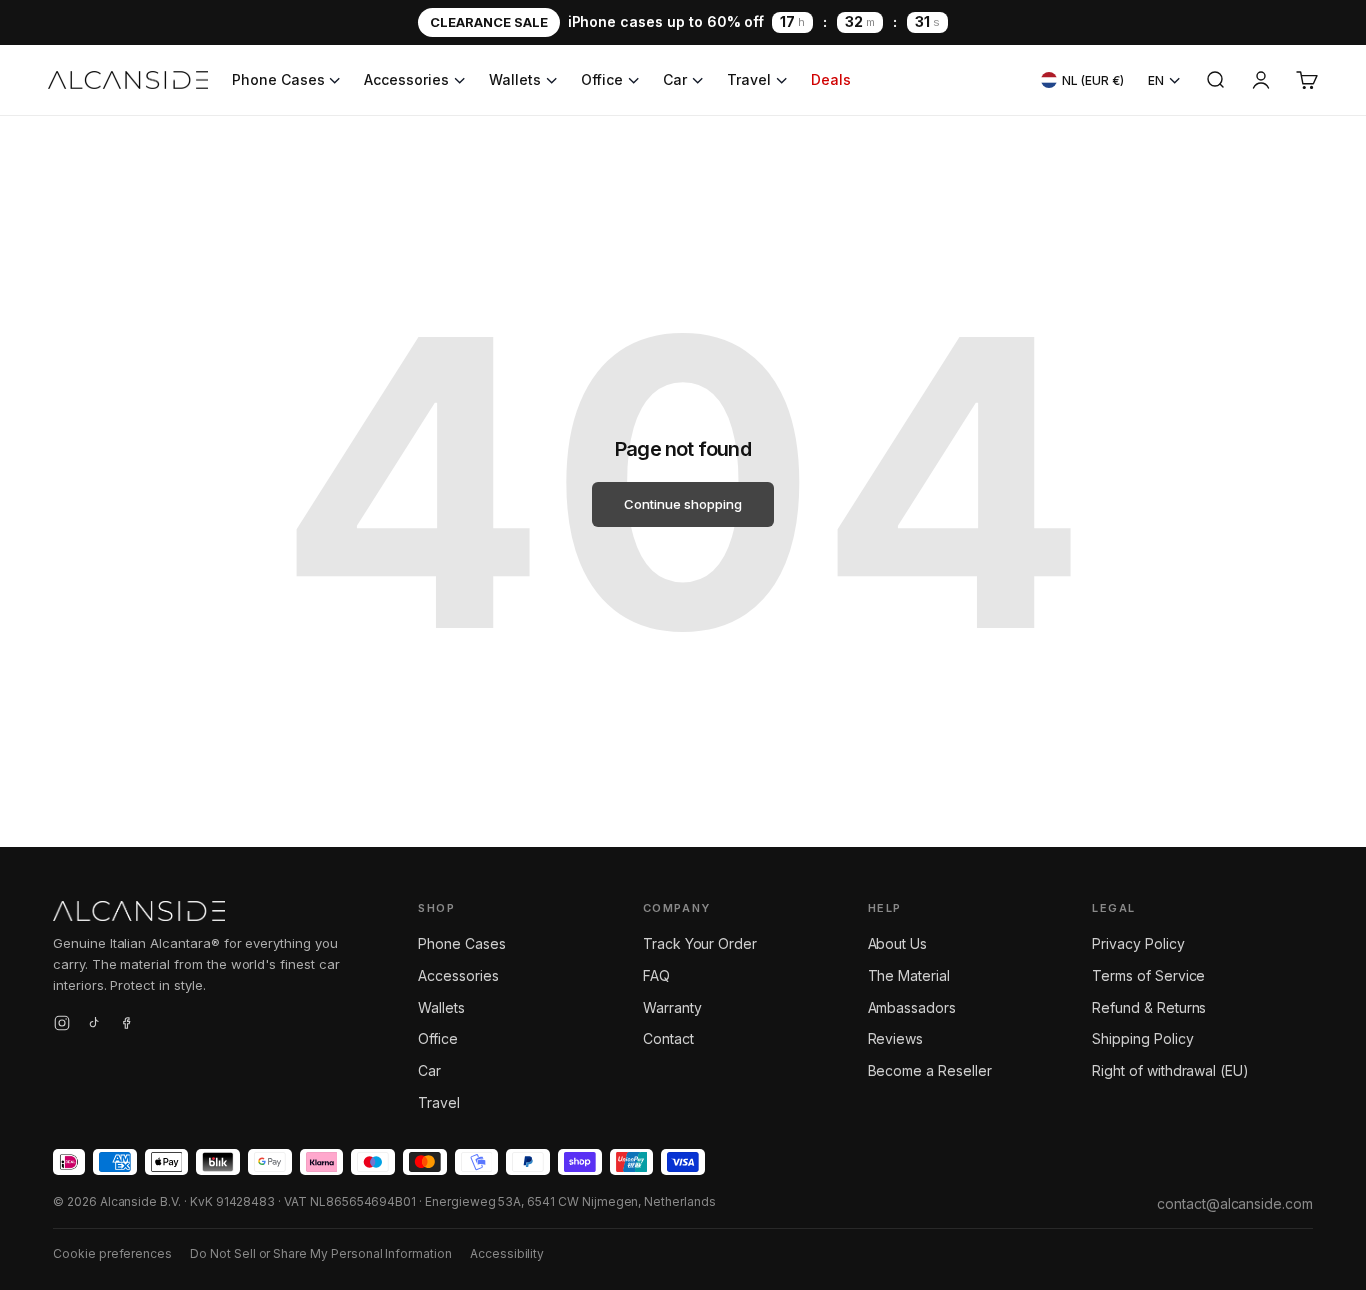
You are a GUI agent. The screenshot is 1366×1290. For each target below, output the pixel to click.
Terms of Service (1148, 975)
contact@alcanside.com (1235, 1203)
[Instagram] (62, 1026)
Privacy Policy (1138, 943)
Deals (831, 79)
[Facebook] (126, 1026)
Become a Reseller (930, 1070)
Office (602, 79)
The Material (909, 975)
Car (675, 79)
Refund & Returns (1149, 1007)
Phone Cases (278, 79)
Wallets (515, 79)
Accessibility (507, 1253)
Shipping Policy (1142, 1038)
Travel (749, 79)
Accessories (406, 79)
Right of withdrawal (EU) (1170, 1070)
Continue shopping (682, 504)
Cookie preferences (112, 1253)
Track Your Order (700, 943)
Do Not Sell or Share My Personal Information (321, 1253)
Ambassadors (912, 1007)
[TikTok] (94, 1026)
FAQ (656, 975)
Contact (668, 1038)
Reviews (896, 1038)
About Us (898, 943)
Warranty (672, 1007)
